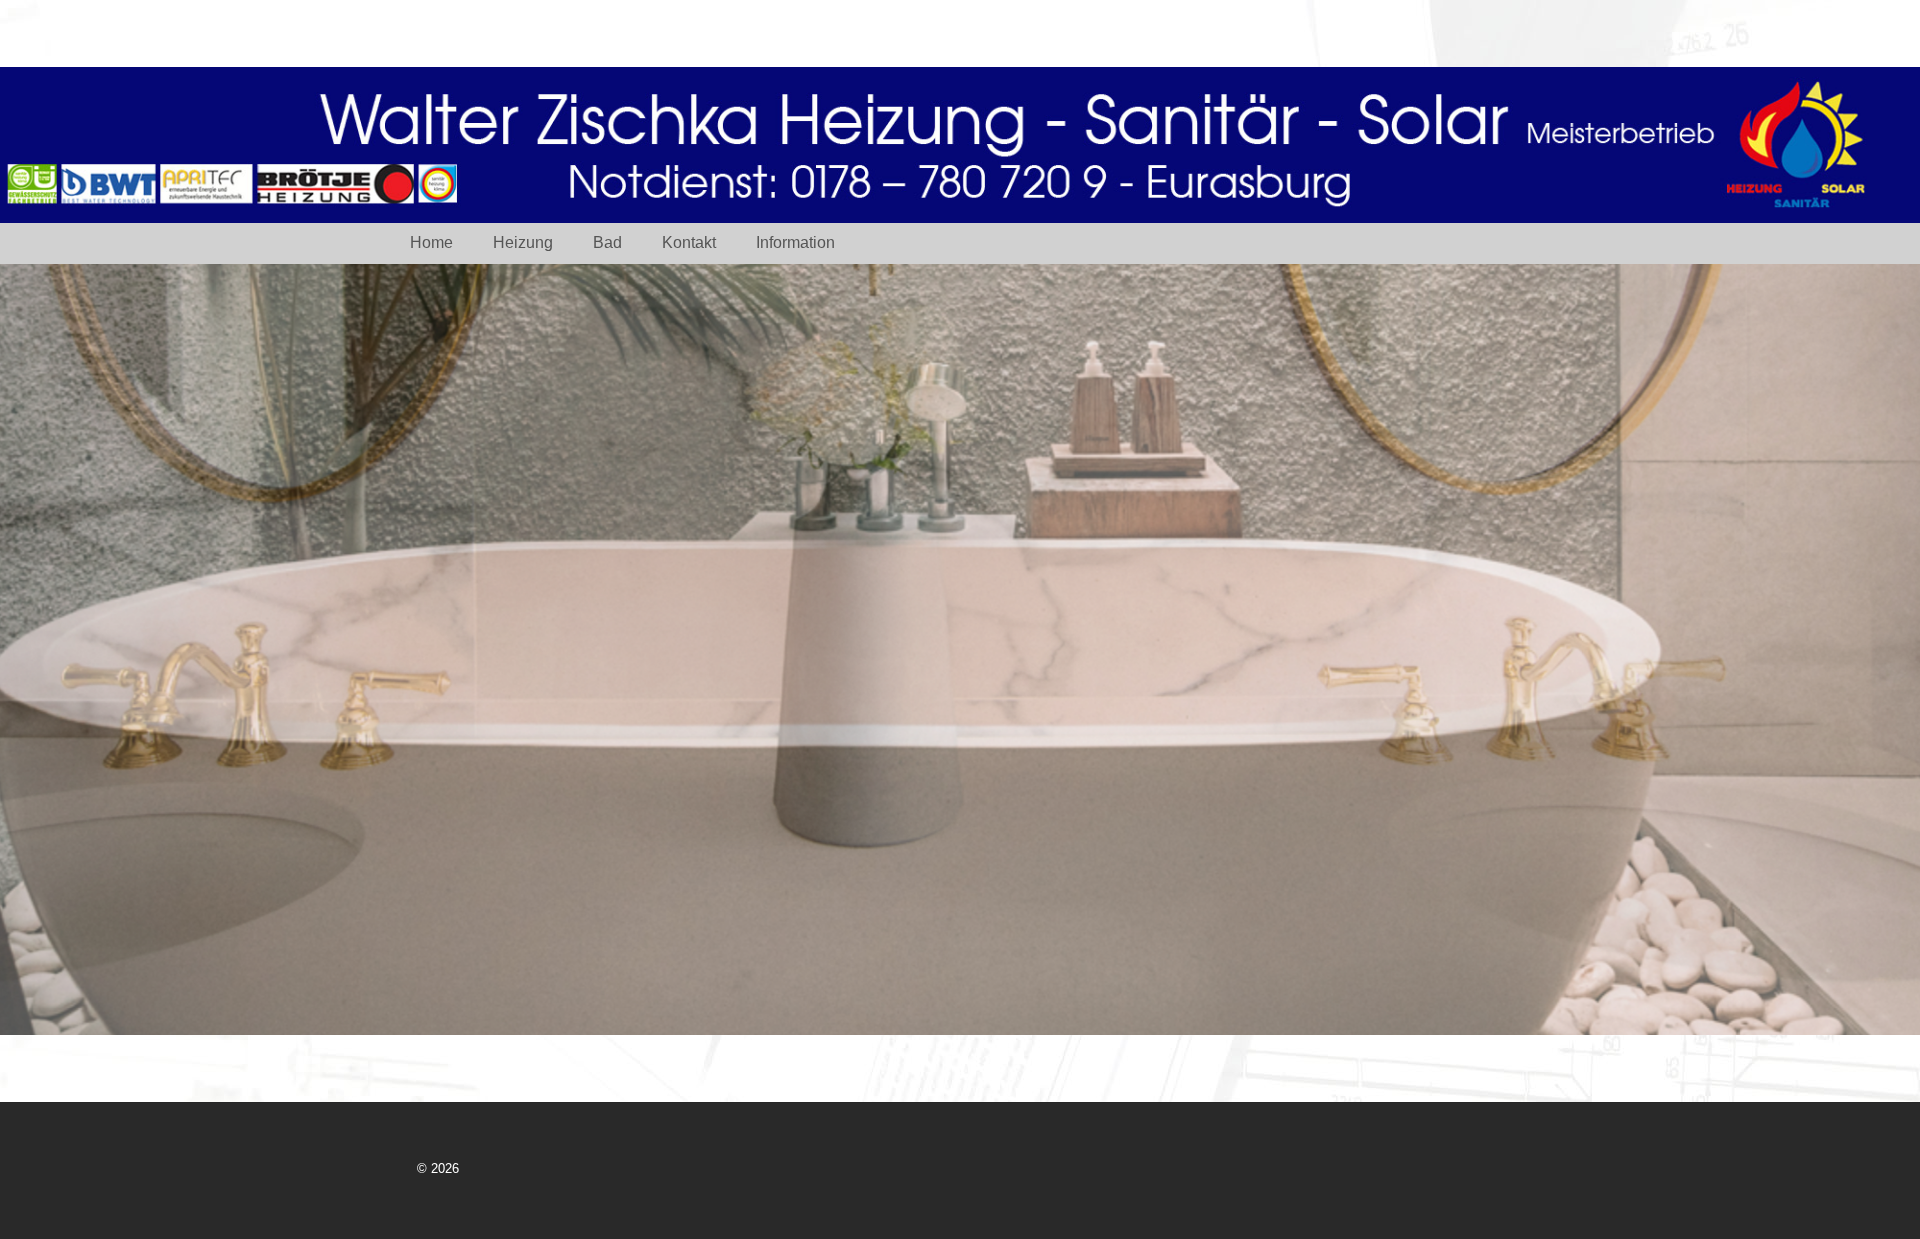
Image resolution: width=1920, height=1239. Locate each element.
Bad (607, 242)
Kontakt (689, 242)
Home (431, 242)
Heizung (523, 242)
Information (795, 242)
